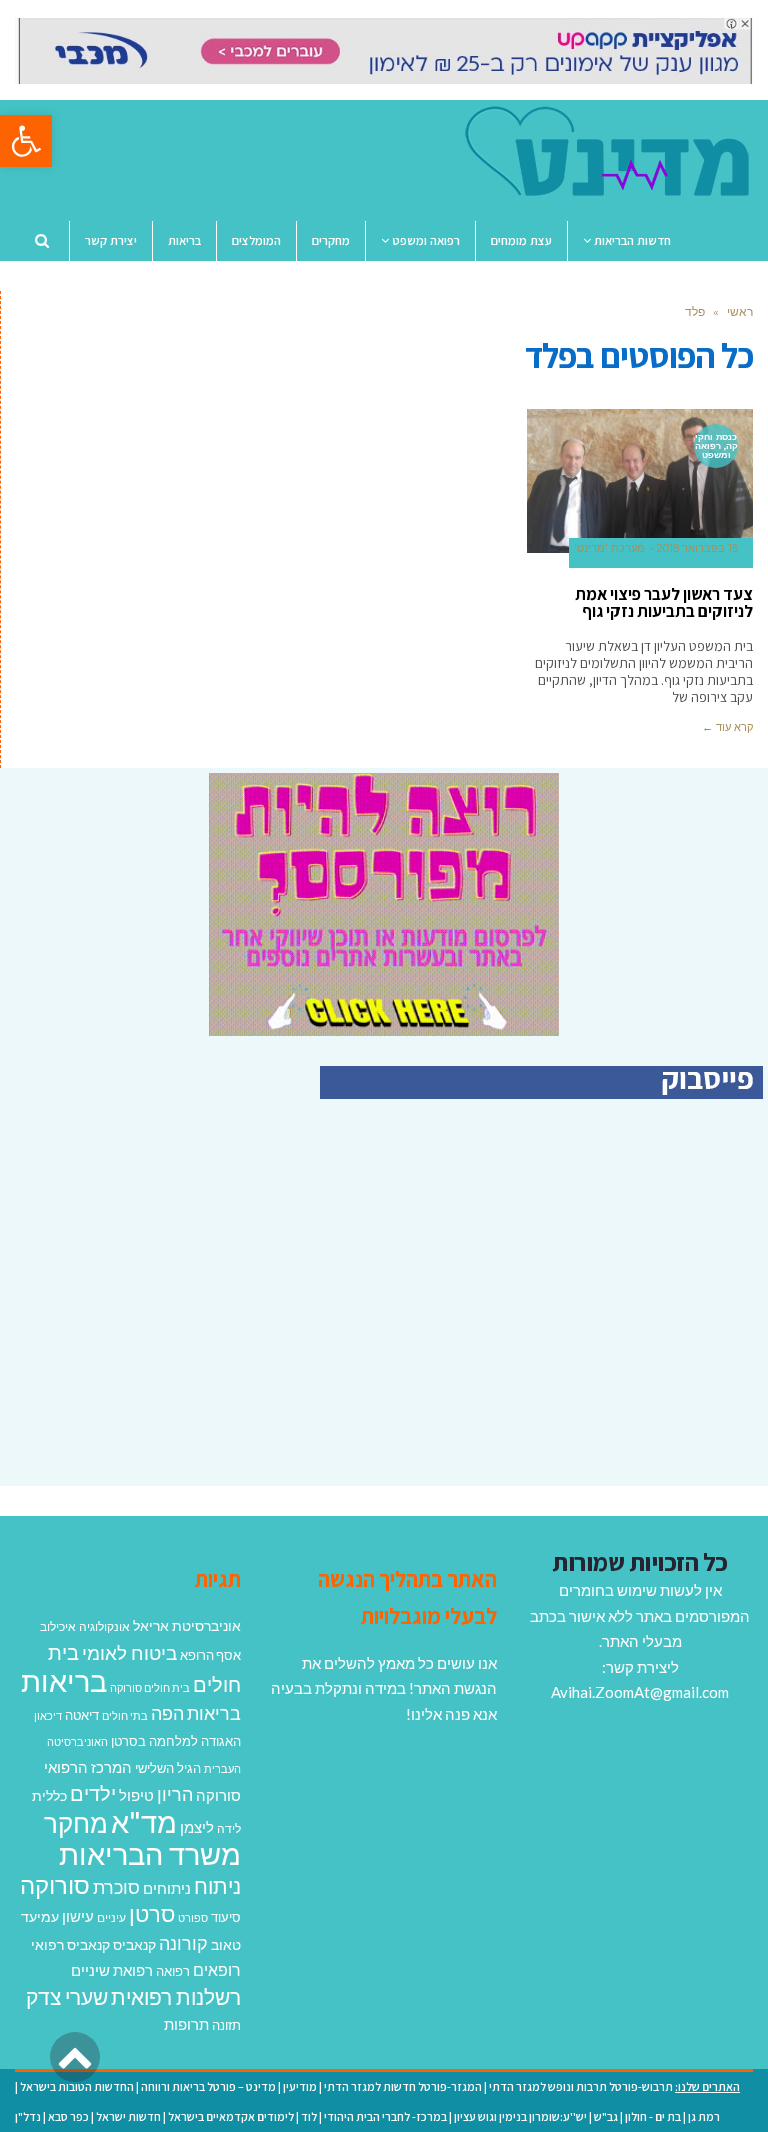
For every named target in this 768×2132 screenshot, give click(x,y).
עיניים (111, 1917)
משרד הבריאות (150, 1853)
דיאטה (82, 1715)
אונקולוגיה (104, 1626)
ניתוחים (167, 1888)
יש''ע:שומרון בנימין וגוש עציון (520, 2116)
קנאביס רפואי (70, 1944)
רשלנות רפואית (176, 1997)
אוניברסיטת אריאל (187, 1625)
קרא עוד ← (727, 727)
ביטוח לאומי (129, 1652)
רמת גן (704, 2116)
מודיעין (300, 2086)
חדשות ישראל (128, 2116)
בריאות (64, 1680)
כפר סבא (68, 2116)
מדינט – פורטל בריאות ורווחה (208, 2086)
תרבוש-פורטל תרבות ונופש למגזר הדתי (581, 2086)
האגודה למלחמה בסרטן (176, 1741)
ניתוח (217, 1886)
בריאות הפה (196, 1713)
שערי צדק (67, 1997)
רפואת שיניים (112, 1970)
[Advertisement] (595, 1314)
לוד (309, 2116)
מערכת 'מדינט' (609, 548)
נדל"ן (28, 2116)
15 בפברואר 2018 (697, 548)
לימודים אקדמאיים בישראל (231, 2116)
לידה (229, 1828)
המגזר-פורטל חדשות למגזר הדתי (403, 2086)
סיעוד (226, 1917)
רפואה (173, 1971)
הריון (175, 1794)
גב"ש (606, 2116)
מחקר (76, 1823)
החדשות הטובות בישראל (77, 2086)
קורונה (183, 1943)
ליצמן (197, 1827)
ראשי (740, 311)
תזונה (226, 2025)
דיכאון (48, 1715)
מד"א (144, 1821)
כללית (49, 1795)
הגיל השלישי (168, 1768)
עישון (78, 1916)
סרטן (152, 1913)
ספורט (193, 1917)
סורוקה (55, 1885)
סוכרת (116, 1887)
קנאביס (134, 1944)
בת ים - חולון (653, 2116)
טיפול (136, 1795)
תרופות (186, 2024)
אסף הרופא (210, 1655)
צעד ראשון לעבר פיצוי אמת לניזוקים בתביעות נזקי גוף (664, 602)
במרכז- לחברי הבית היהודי (385, 2116)
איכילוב (58, 1626)
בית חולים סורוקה (150, 1687)
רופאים (217, 1969)
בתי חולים (125, 1715)
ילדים (93, 1793)
